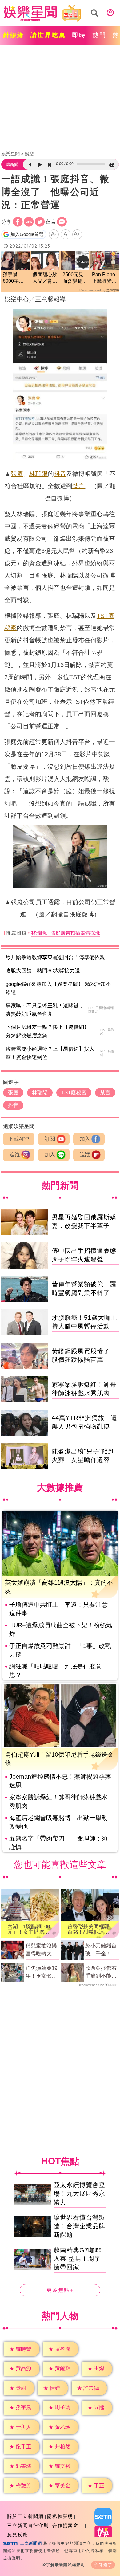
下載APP (19, 1139)
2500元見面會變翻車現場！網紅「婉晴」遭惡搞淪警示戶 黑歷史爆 (75, 278)
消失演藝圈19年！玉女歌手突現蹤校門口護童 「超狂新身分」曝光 (41, 1973)
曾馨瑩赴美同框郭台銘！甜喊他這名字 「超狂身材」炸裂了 (88, 1929)
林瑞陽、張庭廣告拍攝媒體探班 (66, 933)
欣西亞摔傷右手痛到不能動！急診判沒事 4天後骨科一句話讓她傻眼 (101, 1973)
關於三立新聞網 (25, 2516)
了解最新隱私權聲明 (66, 2565)
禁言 (78, 486)
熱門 (99, 35)
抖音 (60, 474)
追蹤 (15, 1155)
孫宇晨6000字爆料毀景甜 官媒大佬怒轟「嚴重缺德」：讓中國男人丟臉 (15, 278)
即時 (79, 35)
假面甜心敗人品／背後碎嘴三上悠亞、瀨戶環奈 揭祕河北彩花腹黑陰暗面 (45, 278)
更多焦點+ (60, 2290)
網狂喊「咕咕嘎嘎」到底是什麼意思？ (55, 1671)
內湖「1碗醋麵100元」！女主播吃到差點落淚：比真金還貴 (29, 1929)
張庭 (17, 474)
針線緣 (14, 35)
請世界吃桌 (48, 35)
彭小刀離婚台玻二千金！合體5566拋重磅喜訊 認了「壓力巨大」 (101, 1950)
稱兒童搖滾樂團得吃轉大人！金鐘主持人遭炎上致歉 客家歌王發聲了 (42, 1950)
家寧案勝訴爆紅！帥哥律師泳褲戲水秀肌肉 (58, 1802)
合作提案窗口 (68, 2525)
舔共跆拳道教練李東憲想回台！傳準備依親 (55, 957)
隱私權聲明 (60, 2516)
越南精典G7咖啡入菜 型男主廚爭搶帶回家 (77, 2259)
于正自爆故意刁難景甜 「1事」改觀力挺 (60, 1650)
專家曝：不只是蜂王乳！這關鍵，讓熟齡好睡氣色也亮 (45, 1010)
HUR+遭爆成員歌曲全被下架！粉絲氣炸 (61, 1629)
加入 (85, 1139)
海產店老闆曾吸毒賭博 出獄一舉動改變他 (58, 1822)
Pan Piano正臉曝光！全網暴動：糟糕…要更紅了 (104, 278)
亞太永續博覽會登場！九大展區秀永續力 (79, 2194)
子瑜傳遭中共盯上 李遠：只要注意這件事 (58, 1609)
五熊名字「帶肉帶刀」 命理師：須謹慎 (58, 1843)
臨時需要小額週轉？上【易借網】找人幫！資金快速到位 (50, 1053)
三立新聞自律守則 (28, 2525)
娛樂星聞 (10, 154)
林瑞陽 (38, 474)
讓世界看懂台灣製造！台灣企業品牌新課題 (79, 2226)
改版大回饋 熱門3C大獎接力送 (43, 971)
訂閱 (50, 1139)
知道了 (106, 2565)
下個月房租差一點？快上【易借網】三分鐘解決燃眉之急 (50, 1031)
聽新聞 (12, 164)
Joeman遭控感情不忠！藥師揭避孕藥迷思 (60, 1781)
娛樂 (29, 154)
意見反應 (18, 2535)
